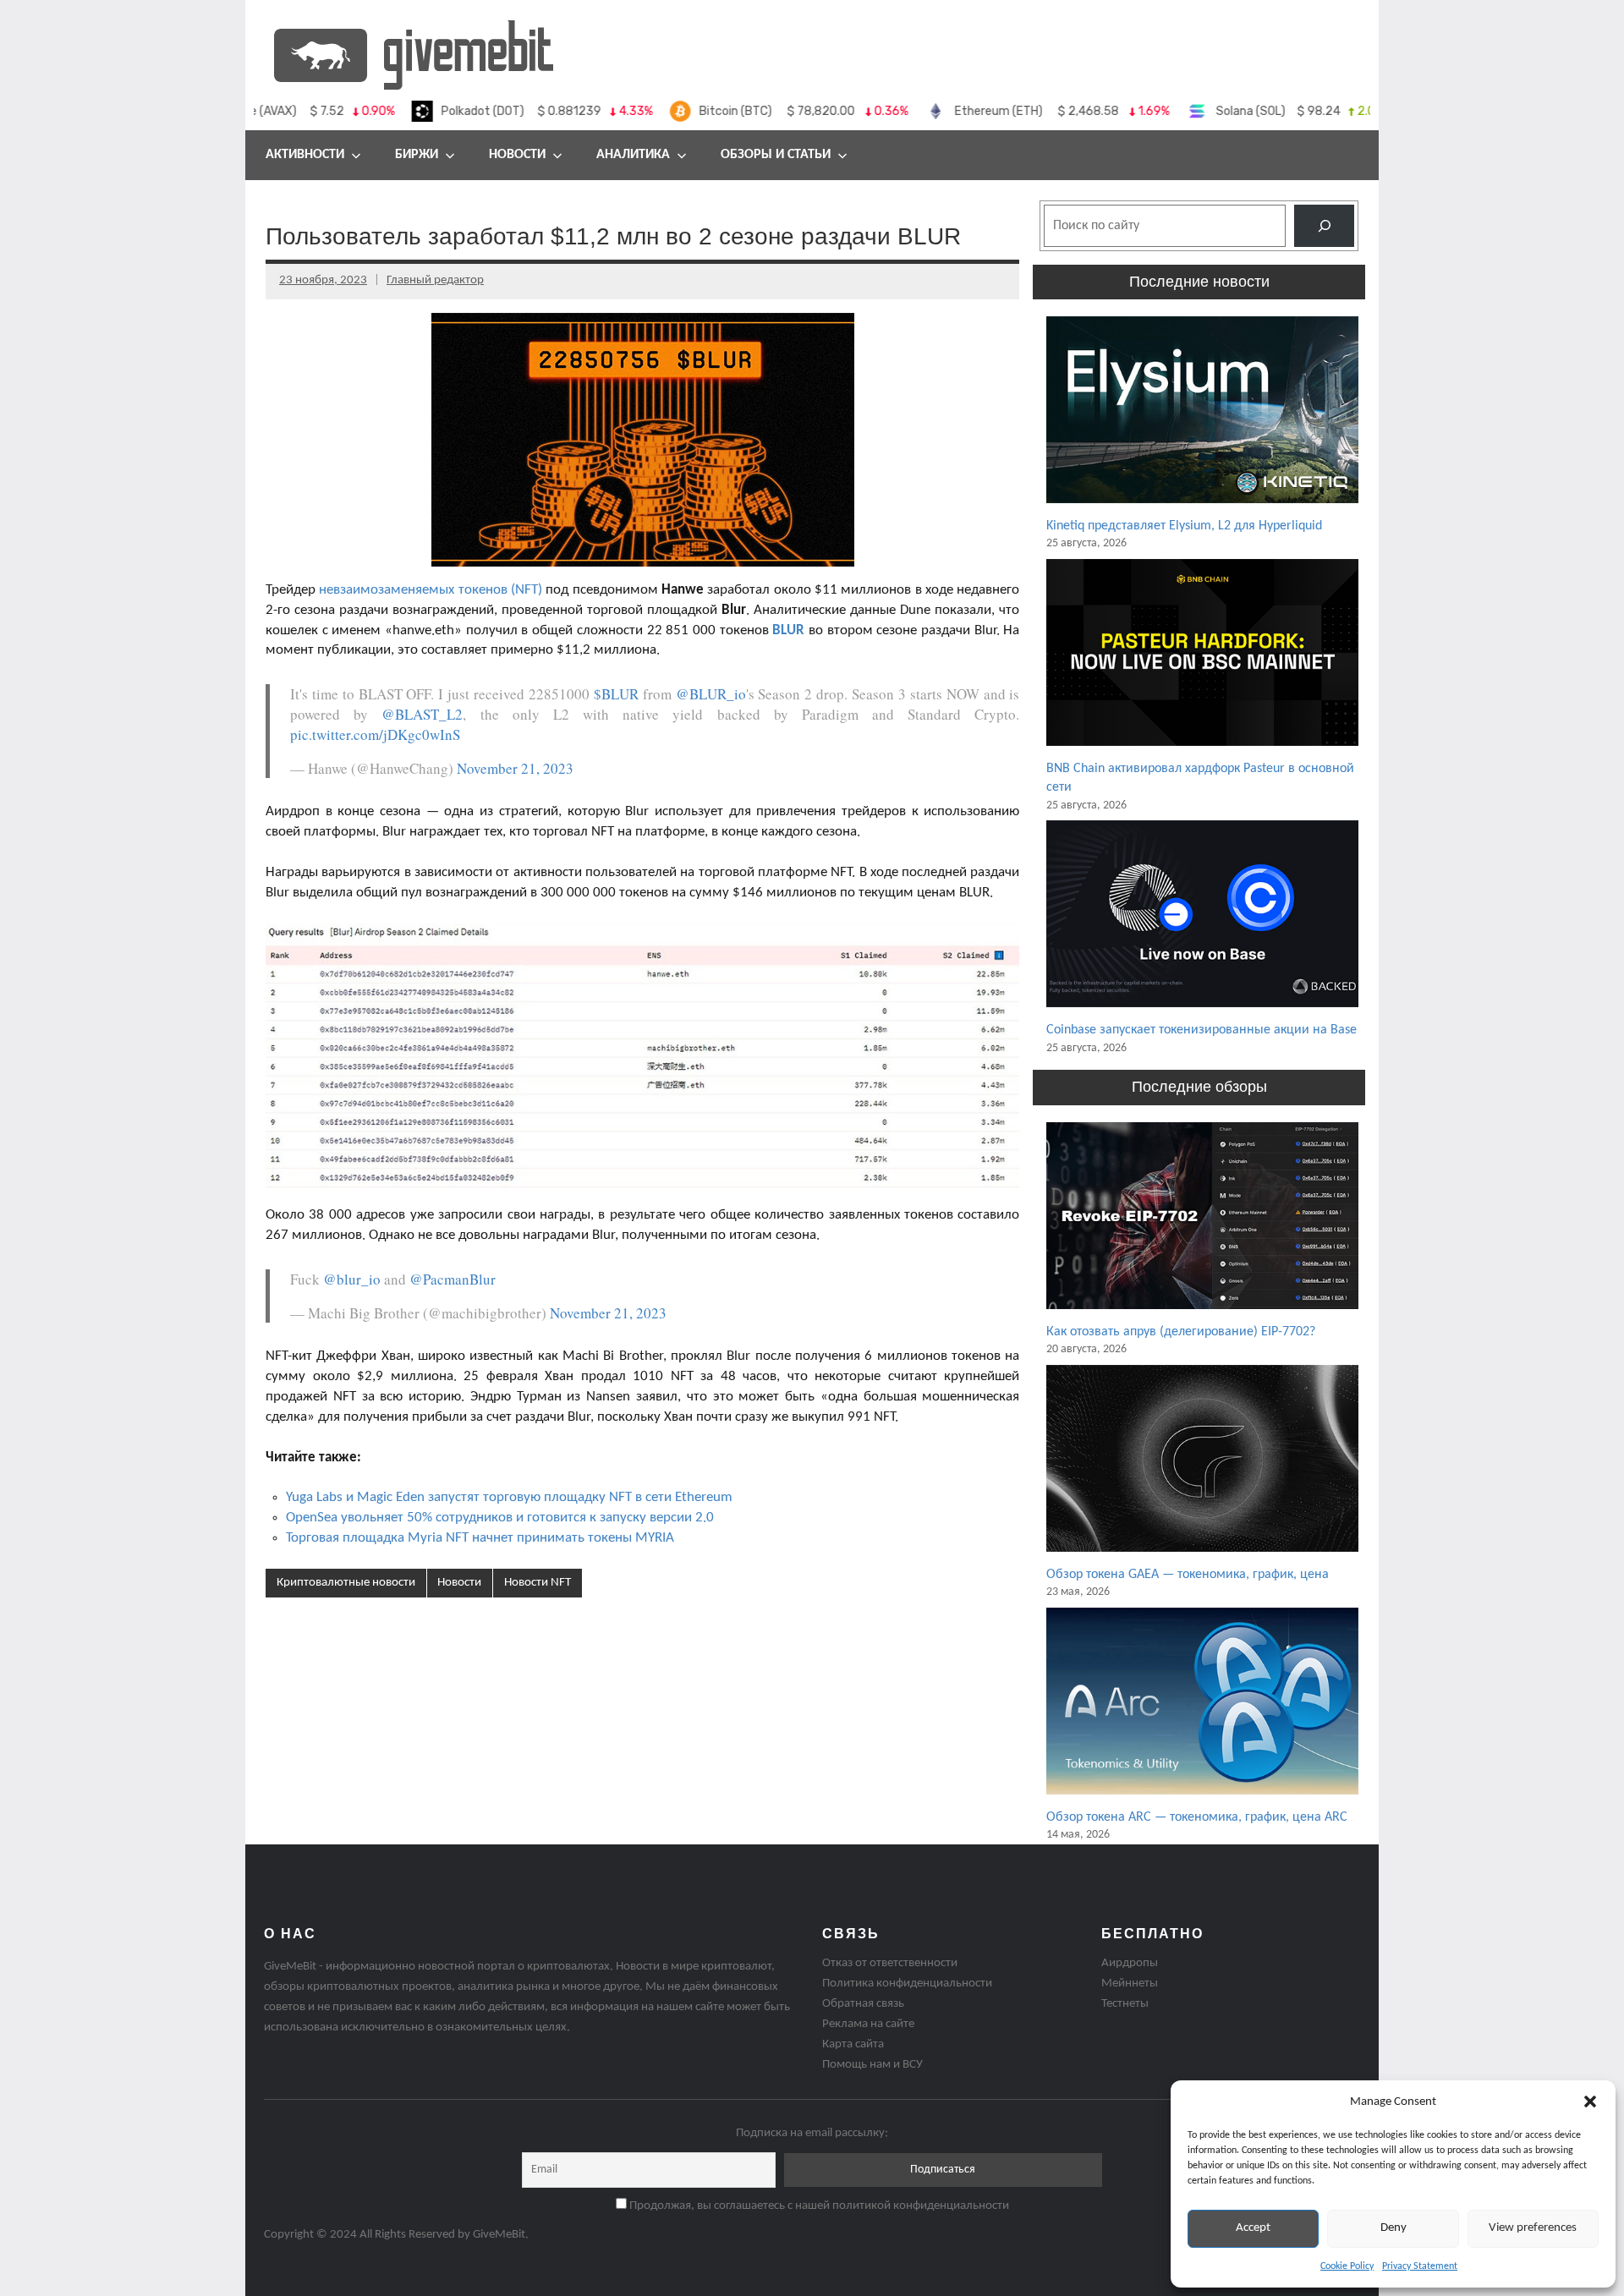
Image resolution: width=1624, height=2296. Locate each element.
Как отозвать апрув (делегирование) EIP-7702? (1181, 1332)
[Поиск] (1324, 225)
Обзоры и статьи (776, 155)
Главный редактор (435, 280)
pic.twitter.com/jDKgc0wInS (375, 734)
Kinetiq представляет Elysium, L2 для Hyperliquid (1184, 526)
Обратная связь (863, 2004)
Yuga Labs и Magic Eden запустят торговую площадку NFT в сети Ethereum (509, 1497)
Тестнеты (1125, 2004)
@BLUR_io (711, 694)
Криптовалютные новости (346, 1583)
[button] (1590, 2101)
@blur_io (352, 1279)
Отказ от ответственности (890, 1963)
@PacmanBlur (453, 1279)
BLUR (788, 630)
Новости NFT (538, 1583)
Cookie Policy (1347, 2266)
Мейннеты (1130, 1984)
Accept (1253, 2228)
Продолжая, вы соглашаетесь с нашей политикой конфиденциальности (818, 2206)
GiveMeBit (499, 2235)
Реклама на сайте (868, 2024)
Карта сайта (853, 2044)
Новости (517, 155)
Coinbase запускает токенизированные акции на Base (1202, 1030)
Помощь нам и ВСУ (872, 2065)
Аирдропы (1130, 1963)
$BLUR (616, 694)
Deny (1394, 2228)
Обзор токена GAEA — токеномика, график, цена (1188, 1575)
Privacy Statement (1420, 2266)
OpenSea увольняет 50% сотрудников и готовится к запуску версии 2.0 (500, 1518)
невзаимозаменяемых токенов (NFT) (431, 590)
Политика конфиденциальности (907, 1984)
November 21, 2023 (515, 768)
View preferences (1533, 2228)
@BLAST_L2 (422, 714)
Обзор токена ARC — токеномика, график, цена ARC (1197, 1817)
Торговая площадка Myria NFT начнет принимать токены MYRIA (480, 1538)
